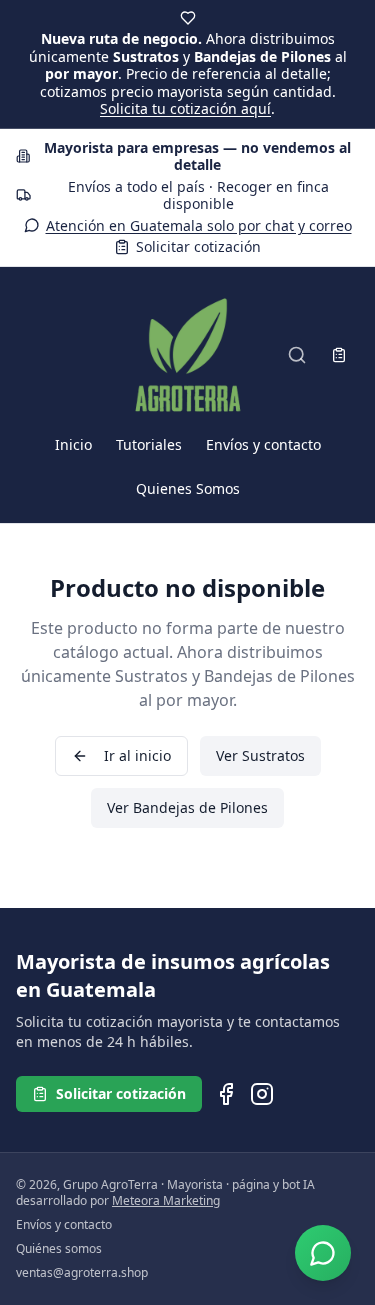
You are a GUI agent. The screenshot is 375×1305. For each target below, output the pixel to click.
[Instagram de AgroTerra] (262, 1094)
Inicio (73, 444)
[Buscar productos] (297, 355)
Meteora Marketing (166, 1200)
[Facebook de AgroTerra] (226, 1094)
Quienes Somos (188, 488)
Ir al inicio (137, 755)
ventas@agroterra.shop (82, 1273)
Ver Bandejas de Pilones (187, 807)
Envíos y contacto (263, 444)
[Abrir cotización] (339, 355)
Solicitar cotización (198, 247)
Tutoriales (149, 444)
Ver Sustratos (260, 755)
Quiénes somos (59, 1249)
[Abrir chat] (323, 1253)
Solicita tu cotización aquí (185, 108)
